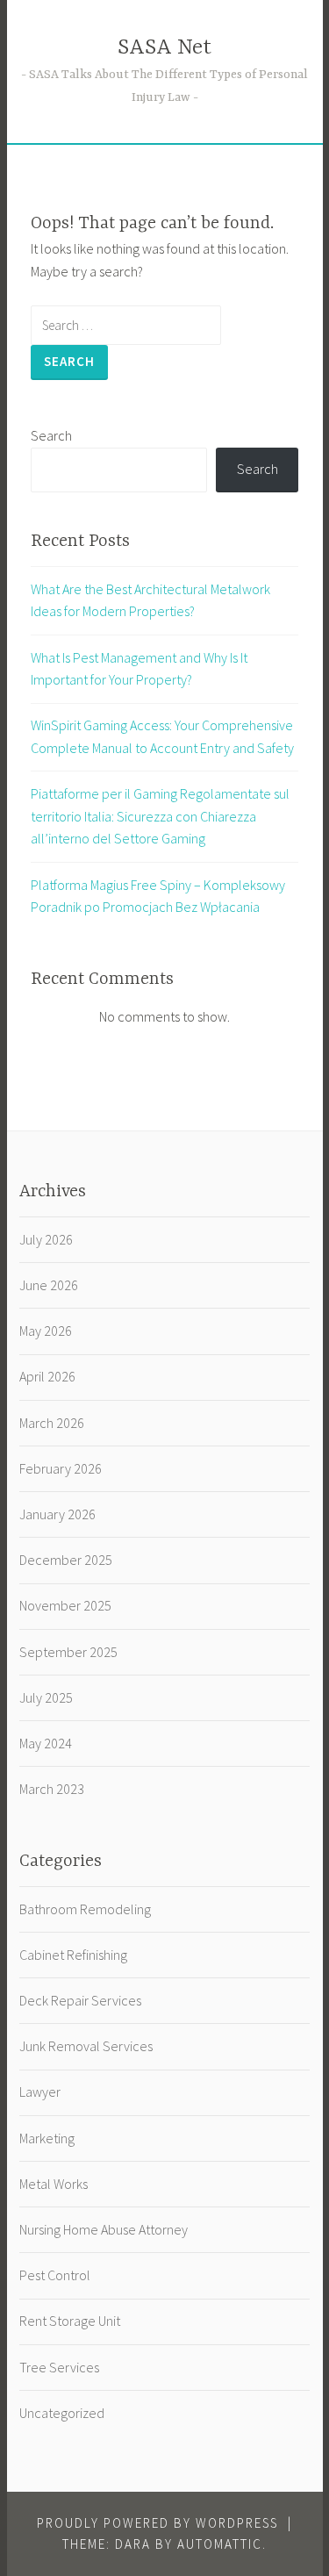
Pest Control (55, 2275)
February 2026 (61, 1468)
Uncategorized (62, 2413)
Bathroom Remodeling (85, 1909)
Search (51, 435)
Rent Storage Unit (70, 2321)
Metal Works (54, 2184)
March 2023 (52, 1789)
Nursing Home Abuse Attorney (104, 2229)
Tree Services (59, 2367)
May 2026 (46, 1331)
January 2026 (57, 1514)
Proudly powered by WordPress (157, 2523)
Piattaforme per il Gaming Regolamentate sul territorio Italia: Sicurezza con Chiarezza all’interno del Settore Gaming (160, 816)
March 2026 (52, 1423)
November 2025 (65, 1605)
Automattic (220, 2544)
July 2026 (46, 1239)
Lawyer (40, 2092)
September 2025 (68, 1652)
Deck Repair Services (80, 2000)
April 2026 (47, 1376)
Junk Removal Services (86, 2046)
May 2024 (46, 1743)
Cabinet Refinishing (73, 1955)
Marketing (47, 2138)
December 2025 (66, 1560)
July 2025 (46, 1697)
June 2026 (49, 1285)
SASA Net (164, 48)
